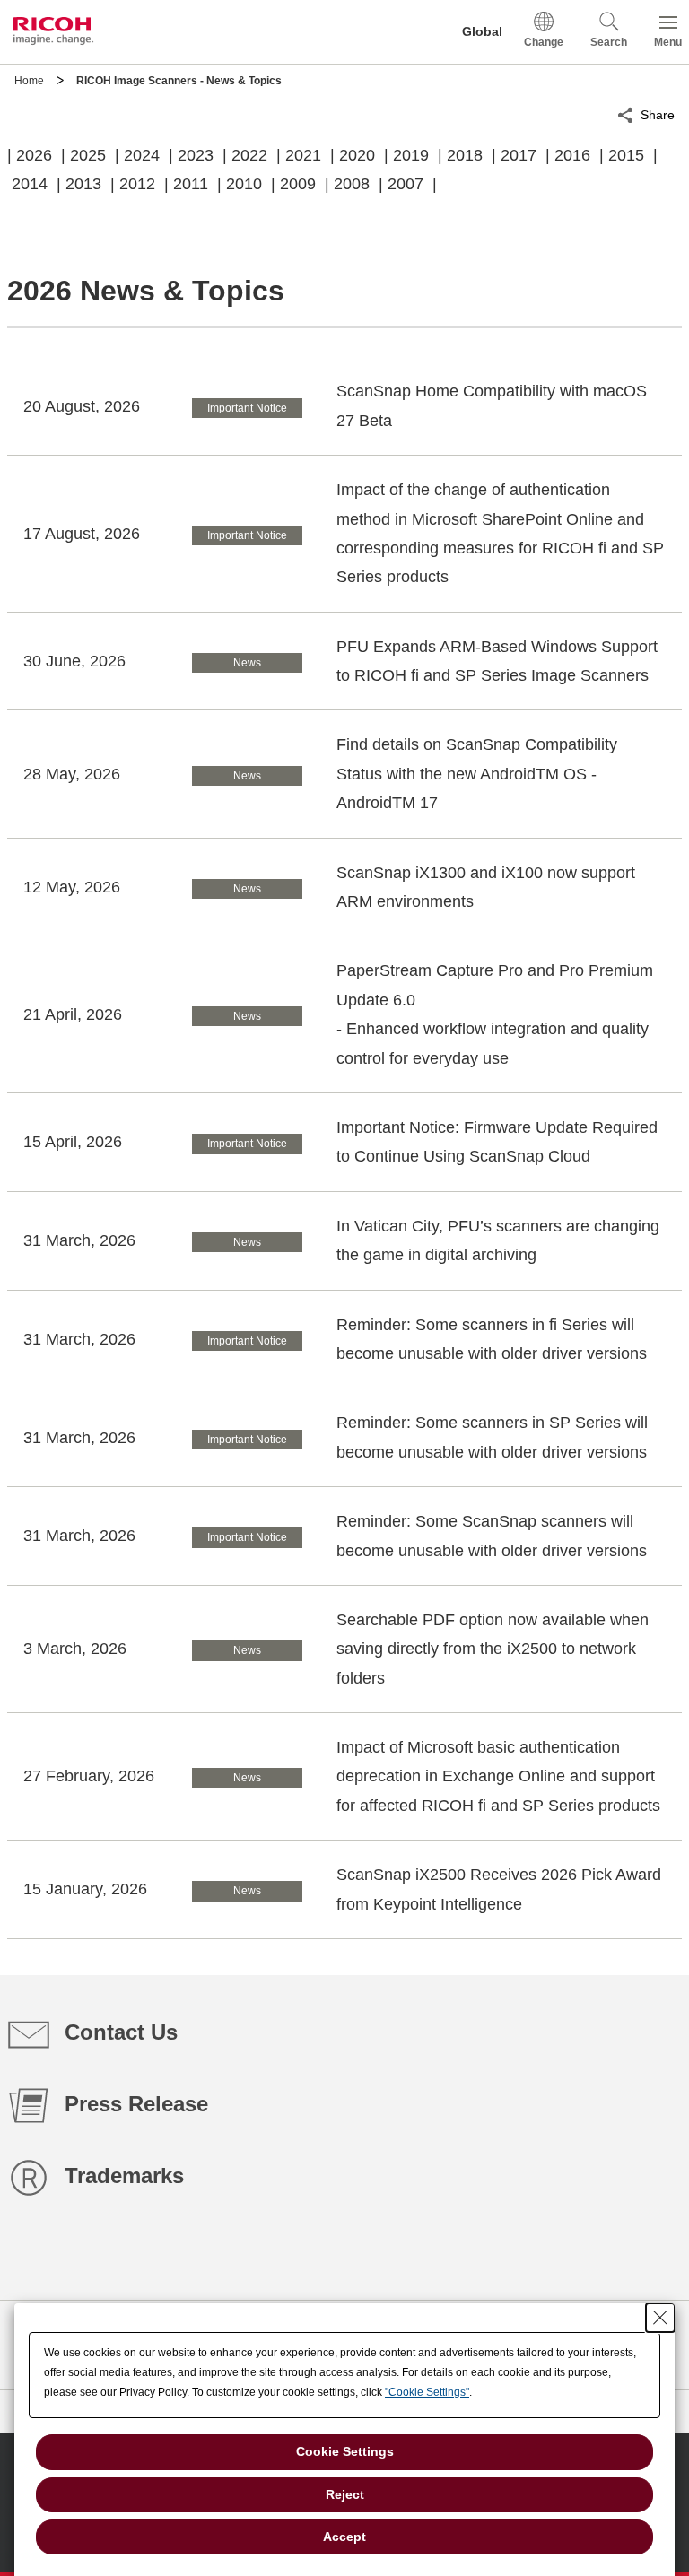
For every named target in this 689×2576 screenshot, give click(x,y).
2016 (572, 155)
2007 (406, 184)
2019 (411, 155)
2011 (191, 184)
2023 (196, 155)
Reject (345, 2494)
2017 (519, 155)
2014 (30, 184)
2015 (626, 155)
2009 (298, 184)
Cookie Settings (345, 2451)
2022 (249, 155)
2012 (137, 184)
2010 (244, 184)
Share (658, 114)
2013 (83, 184)
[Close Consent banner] (660, 2318)
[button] (609, 32)
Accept (344, 2537)
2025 (88, 155)
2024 (142, 155)
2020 (357, 155)
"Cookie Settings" (427, 2392)
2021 (303, 155)
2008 (352, 184)
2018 (465, 155)
